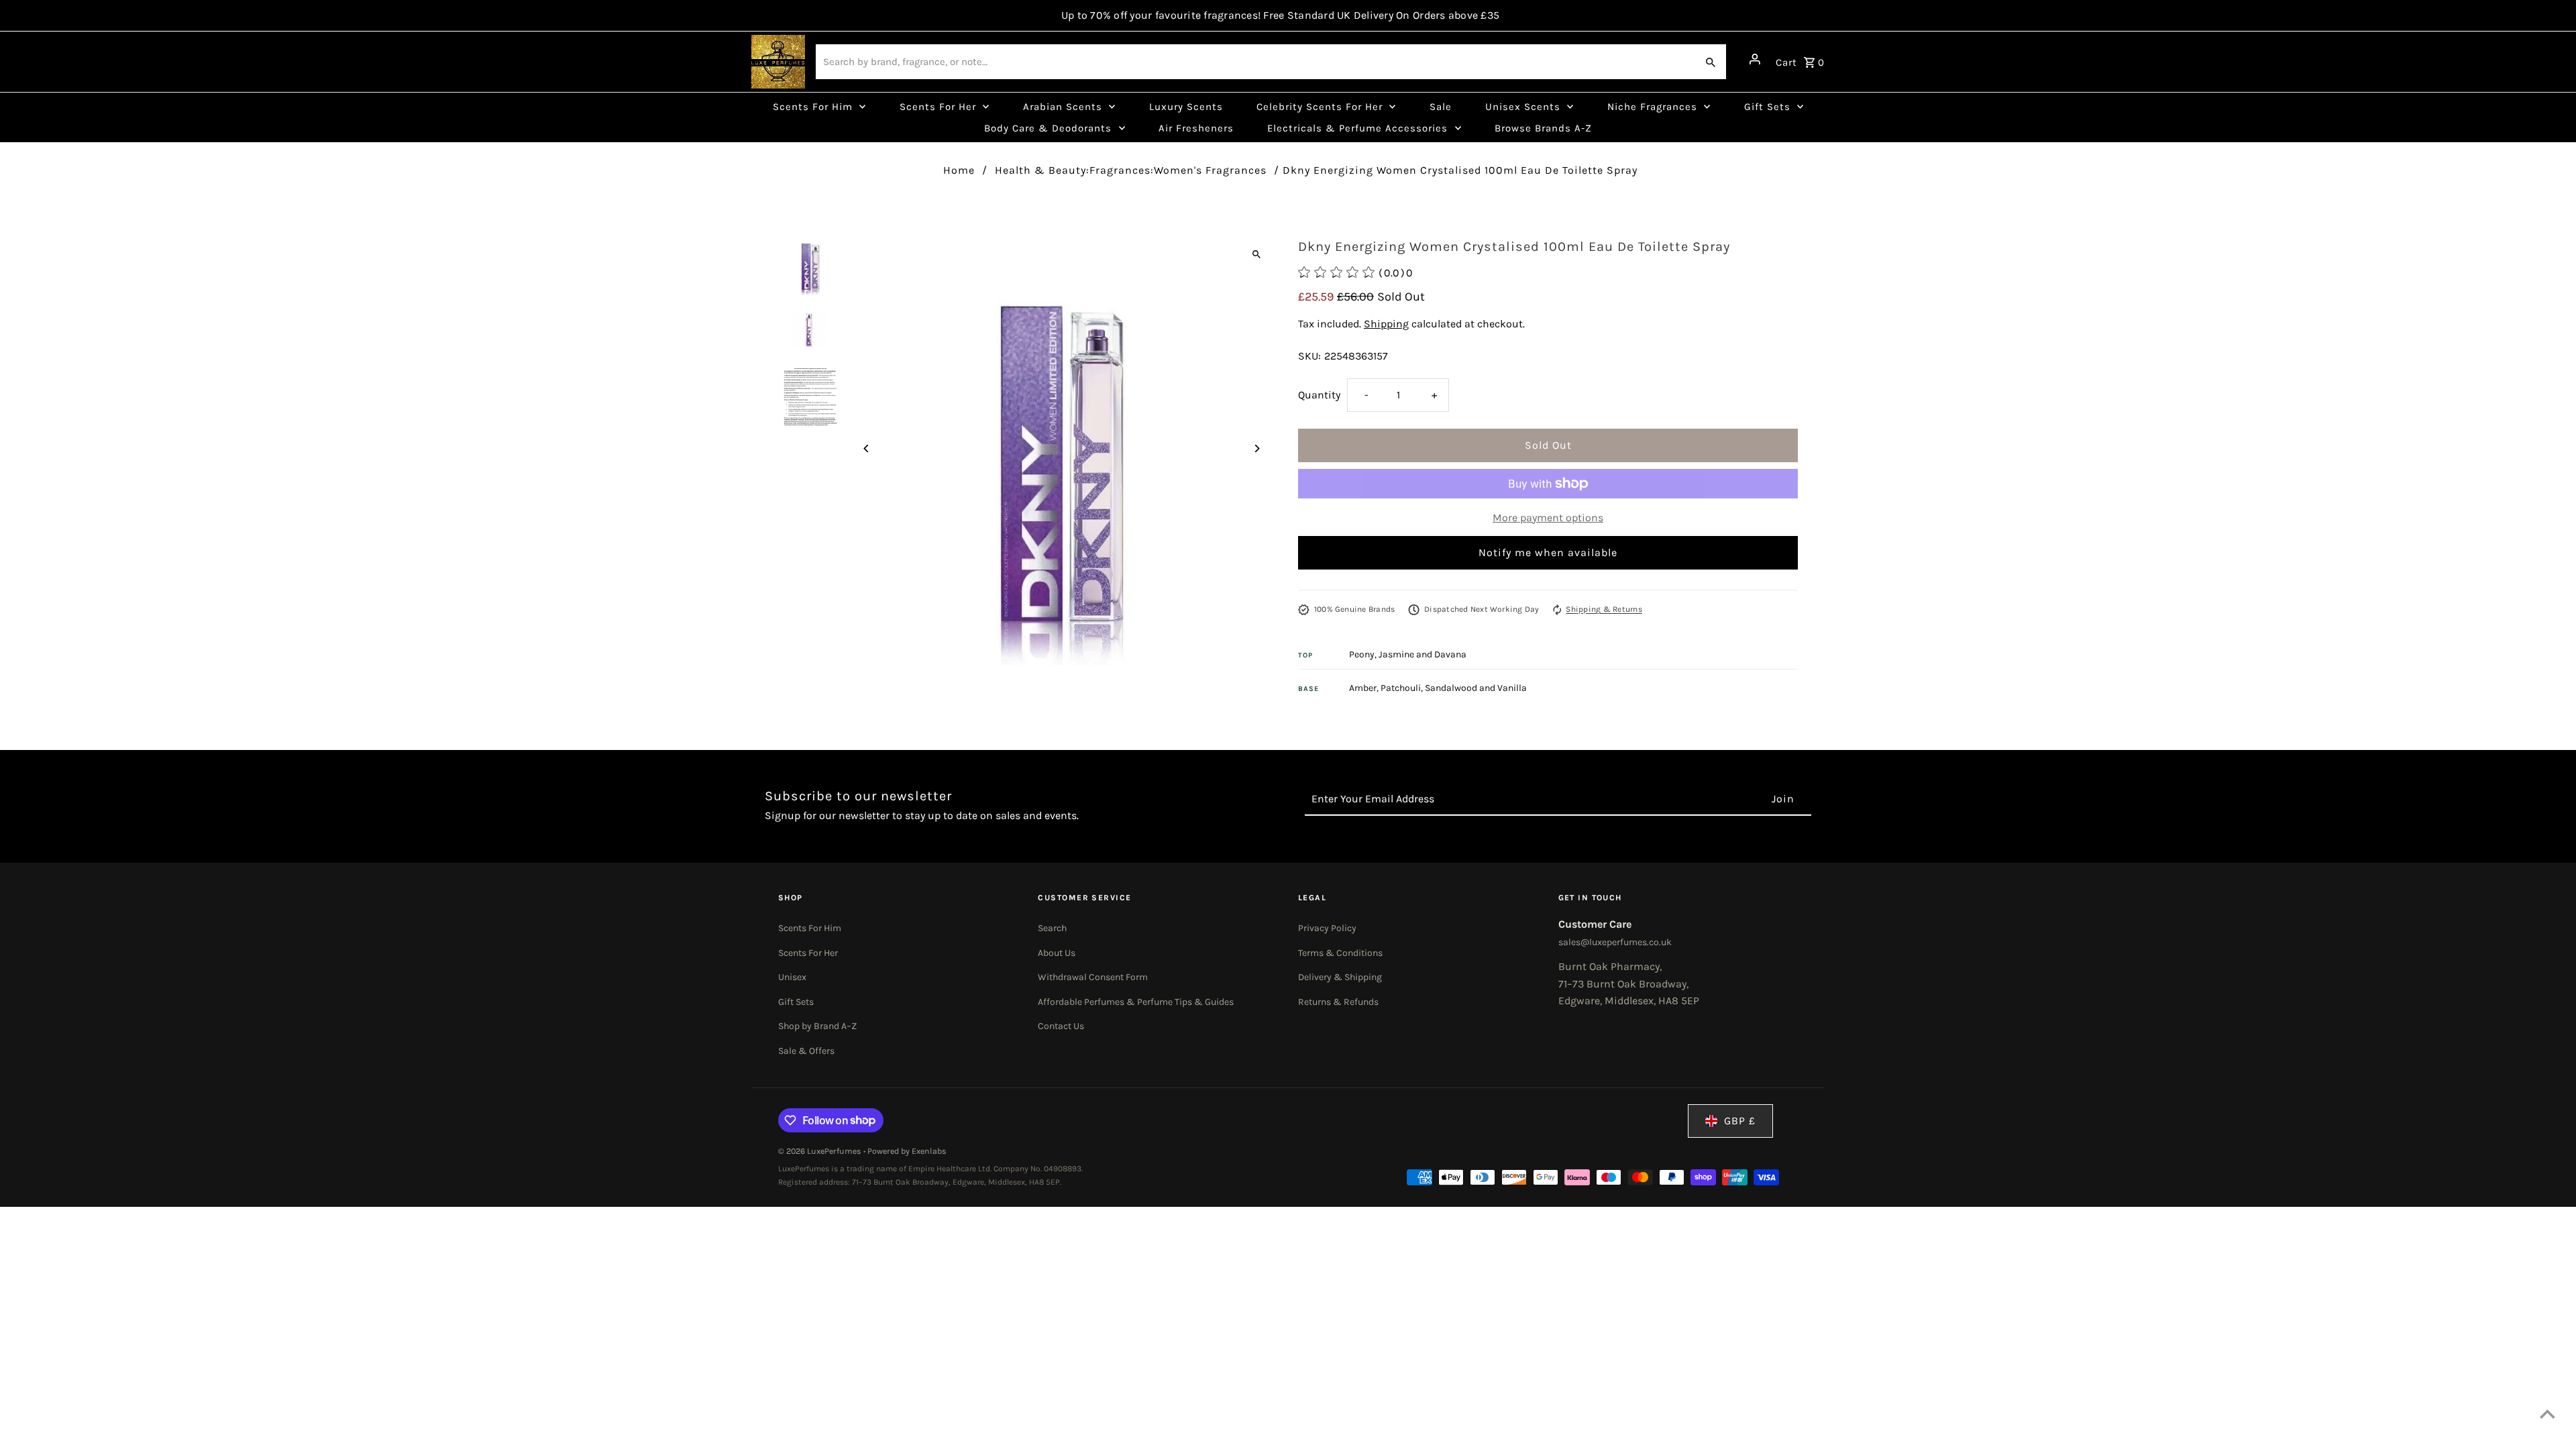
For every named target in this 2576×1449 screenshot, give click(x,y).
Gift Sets (796, 1002)
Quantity (1319, 395)
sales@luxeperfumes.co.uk (1615, 942)
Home (959, 170)
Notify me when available (1548, 552)
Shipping (1386, 324)
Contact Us (1061, 1026)
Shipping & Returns (1604, 609)
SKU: (1309, 356)
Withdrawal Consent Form (1093, 977)
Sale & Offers (806, 1051)
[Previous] (867, 448)
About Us (1057, 953)
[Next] (1256, 448)
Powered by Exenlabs (907, 1151)
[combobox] (1255, 62)
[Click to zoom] (1256, 254)
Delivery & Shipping (1340, 977)
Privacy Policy (1327, 928)
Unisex (792, 977)
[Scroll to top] (2547, 1414)
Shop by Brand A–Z (817, 1026)
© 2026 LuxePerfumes (821, 1151)
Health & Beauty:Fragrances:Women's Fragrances (1131, 170)
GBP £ (1740, 1121)
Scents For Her (808, 953)
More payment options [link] (1548, 518)
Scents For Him (810, 928)
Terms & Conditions (1340, 953)
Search (1052, 928)
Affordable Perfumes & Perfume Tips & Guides (1136, 1002)
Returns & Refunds (1338, 1002)
